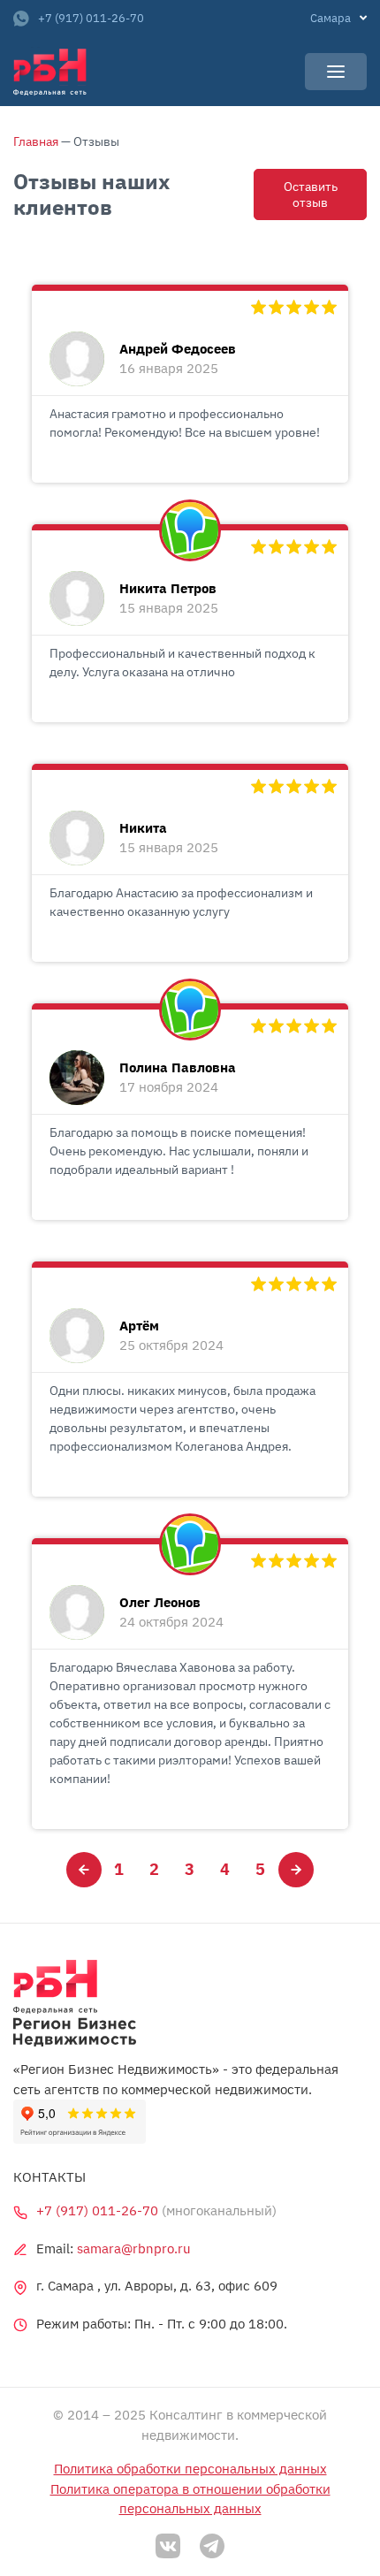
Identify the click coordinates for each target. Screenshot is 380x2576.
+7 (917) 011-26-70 (91, 18)
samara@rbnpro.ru (134, 2248)
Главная (36, 141)
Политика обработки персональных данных (190, 2469)
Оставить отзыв (311, 194)
